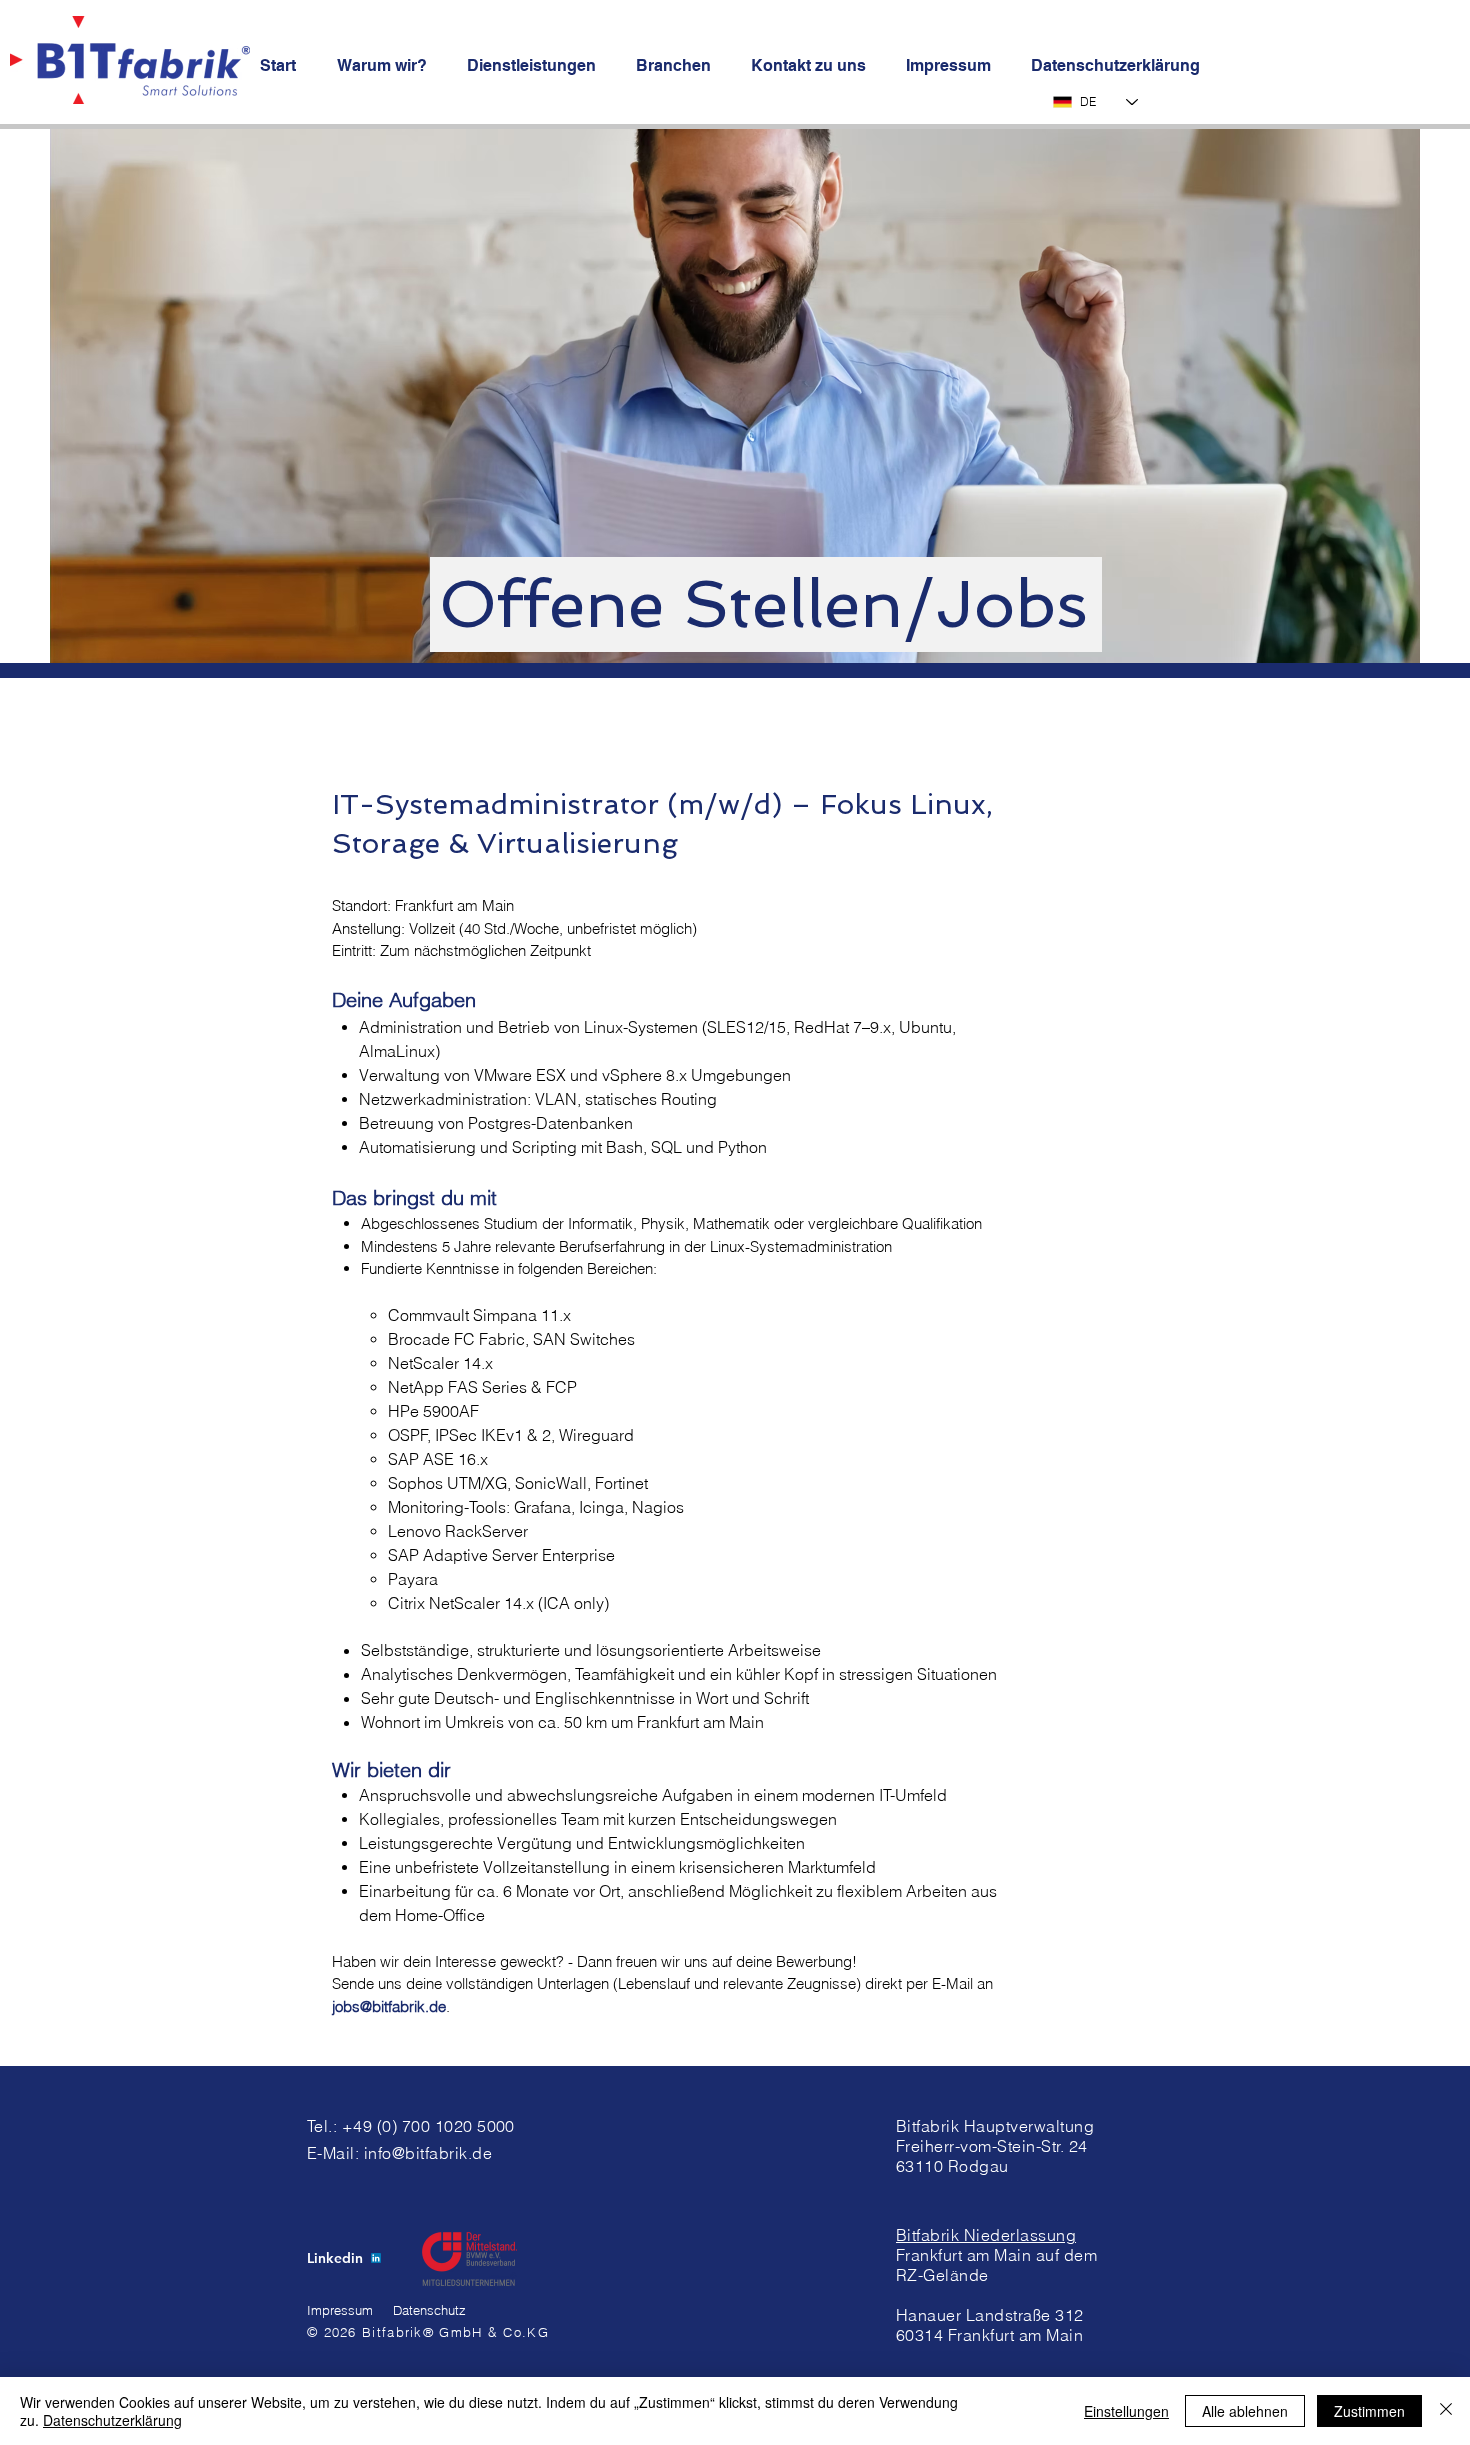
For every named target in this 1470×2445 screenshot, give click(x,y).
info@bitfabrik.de (428, 2153)
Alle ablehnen (1245, 2411)
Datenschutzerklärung (112, 2420)
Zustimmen (1369, 2411)
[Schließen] (1446, 2411)
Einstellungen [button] (1126, 2411)
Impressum (340, 2310)
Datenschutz (429, 2310)
